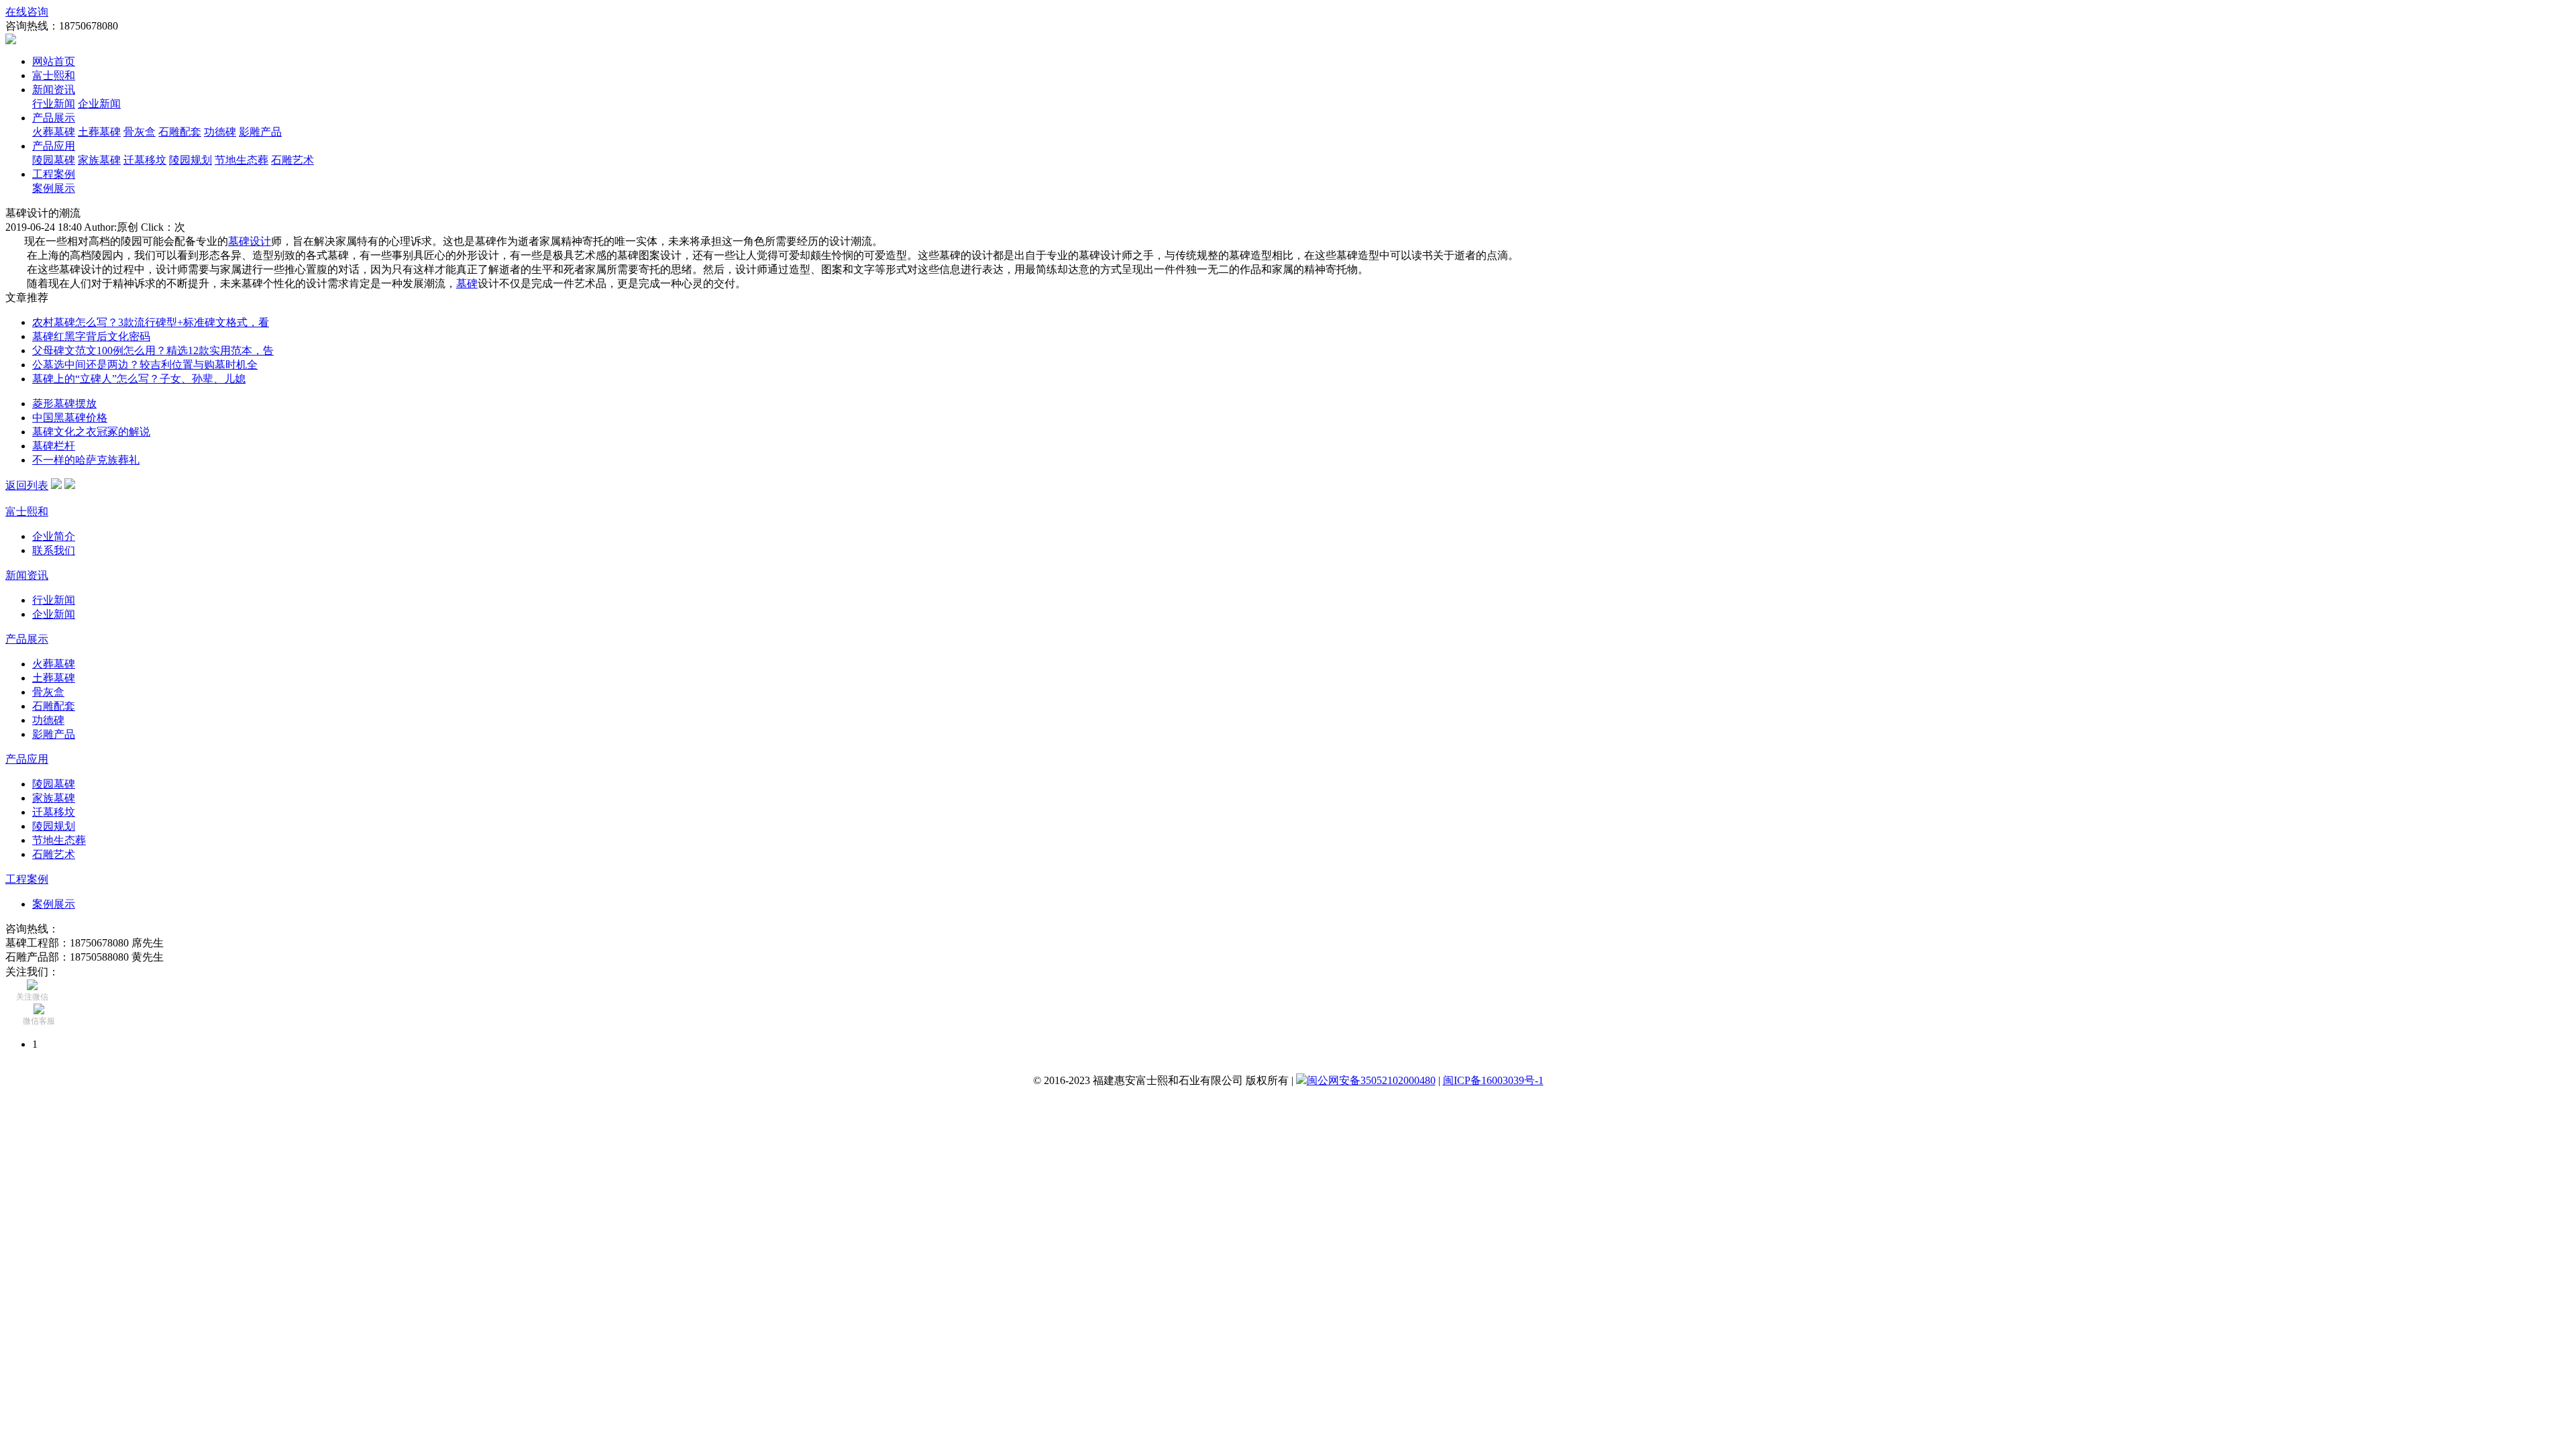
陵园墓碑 (54, 160)
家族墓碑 (99, 160)
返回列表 (27, 485)
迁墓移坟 (145, 160)
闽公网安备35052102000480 (1371, 1080)
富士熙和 (54, 75)
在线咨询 (27, 12)
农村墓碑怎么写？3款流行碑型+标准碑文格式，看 (151, 322)
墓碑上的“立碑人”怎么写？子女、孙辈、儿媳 (139, 379)
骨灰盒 (140, 132)
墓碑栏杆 (54, 446)
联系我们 (54, 550)
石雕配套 (180, 132)
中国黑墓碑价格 (70, 418)
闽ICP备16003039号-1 (1493, 1080)
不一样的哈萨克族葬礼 (86, 460)
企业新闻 (99, 104)
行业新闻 (54, 104)
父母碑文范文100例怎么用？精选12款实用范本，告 (153, 351)
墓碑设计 (250, 241)
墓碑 (467, 283)
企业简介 (54, 536)
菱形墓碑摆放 (64, 404)
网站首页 (54, 61)
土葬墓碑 (99, 132)
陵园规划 (191, 160)
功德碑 (220, 132)
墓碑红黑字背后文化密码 (91, 336)
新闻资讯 (54, 90)
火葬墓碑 (54, 132)
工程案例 (54, 174)
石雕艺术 (292, 160)
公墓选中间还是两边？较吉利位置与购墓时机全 (145, 365)
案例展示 (54, 188)
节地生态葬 (241, 160)
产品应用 (54, 146)
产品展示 (54, 118)
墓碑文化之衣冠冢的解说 (91, 432)
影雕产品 (260, 132)
